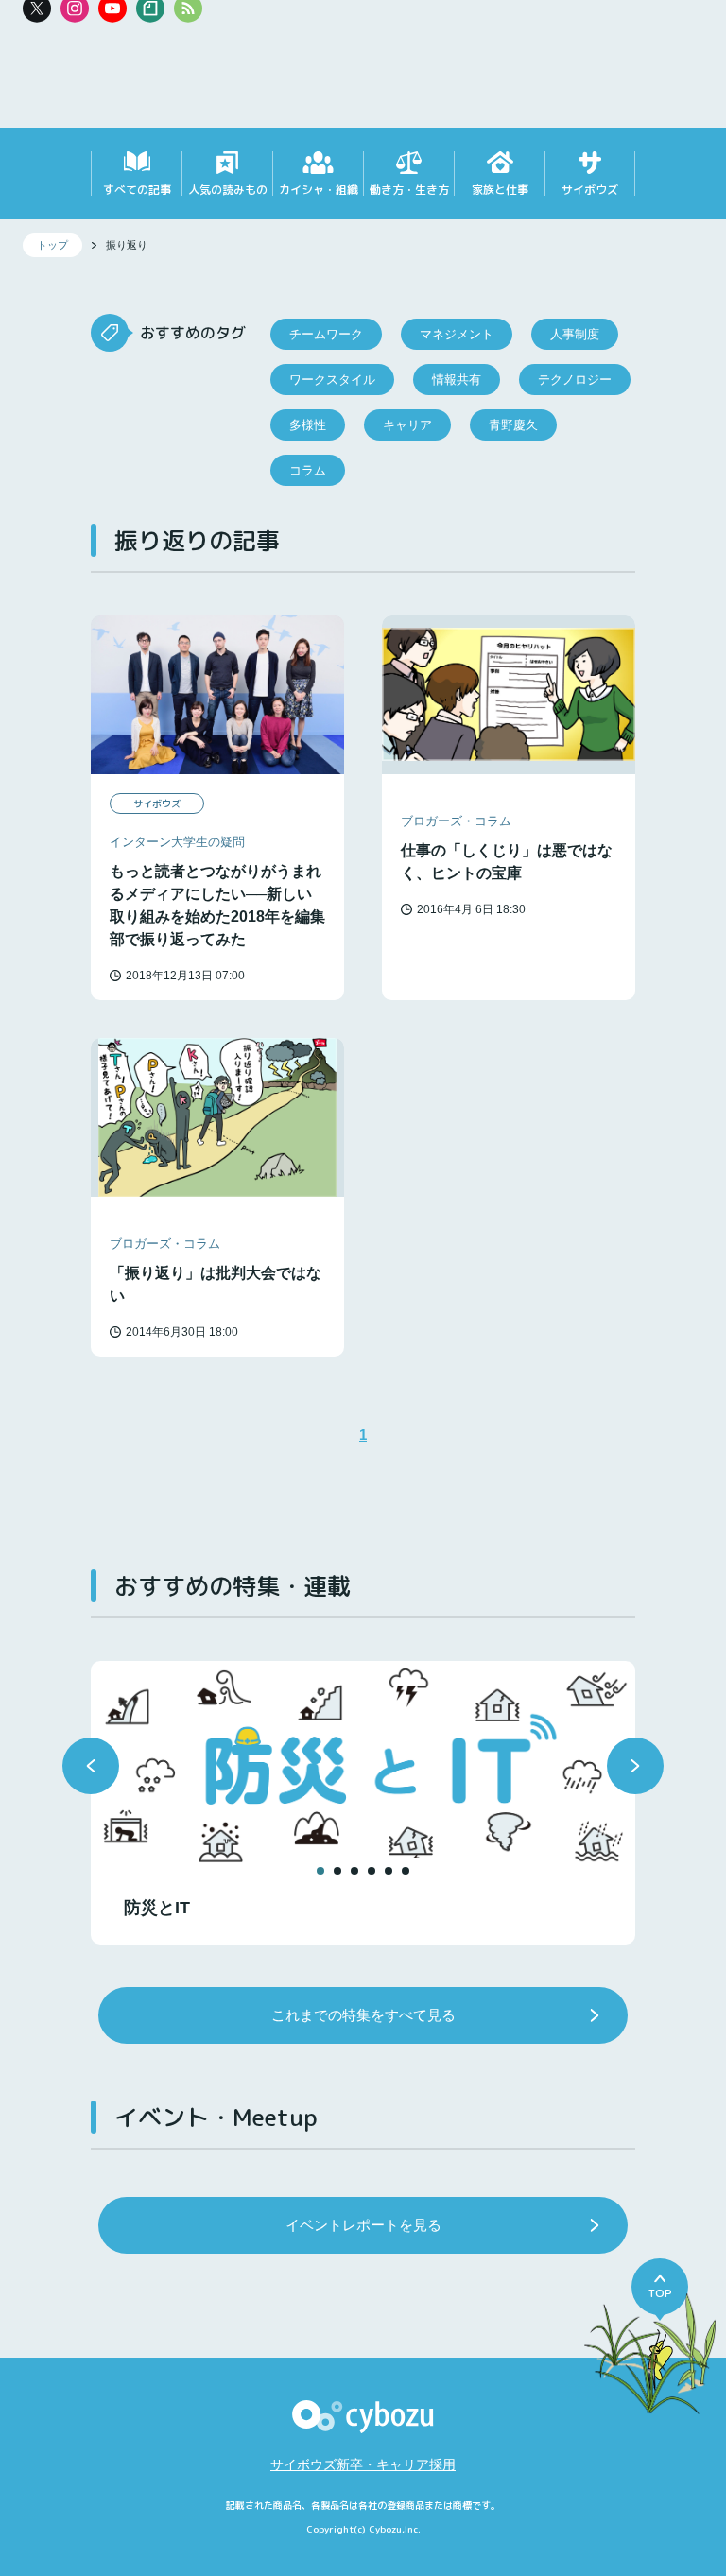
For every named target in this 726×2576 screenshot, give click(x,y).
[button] (91, 1766)
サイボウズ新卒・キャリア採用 (363, 2464)
